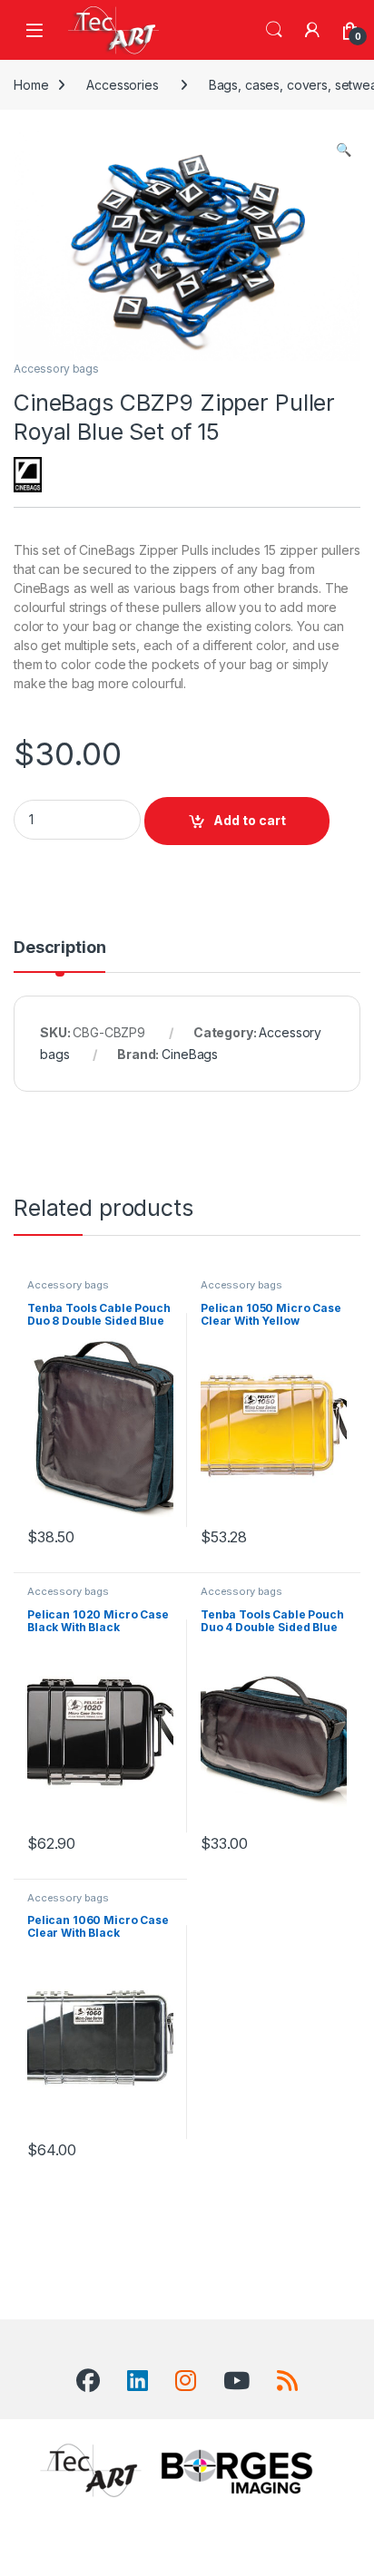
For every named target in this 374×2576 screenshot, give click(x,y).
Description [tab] (59, 948)
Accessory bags (56, 369)
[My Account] (312, 30)
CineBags (190, 1054)
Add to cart (250, 820)
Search (274, 30)
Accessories (122, 85)
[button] (344, 150)
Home (31, 85)
